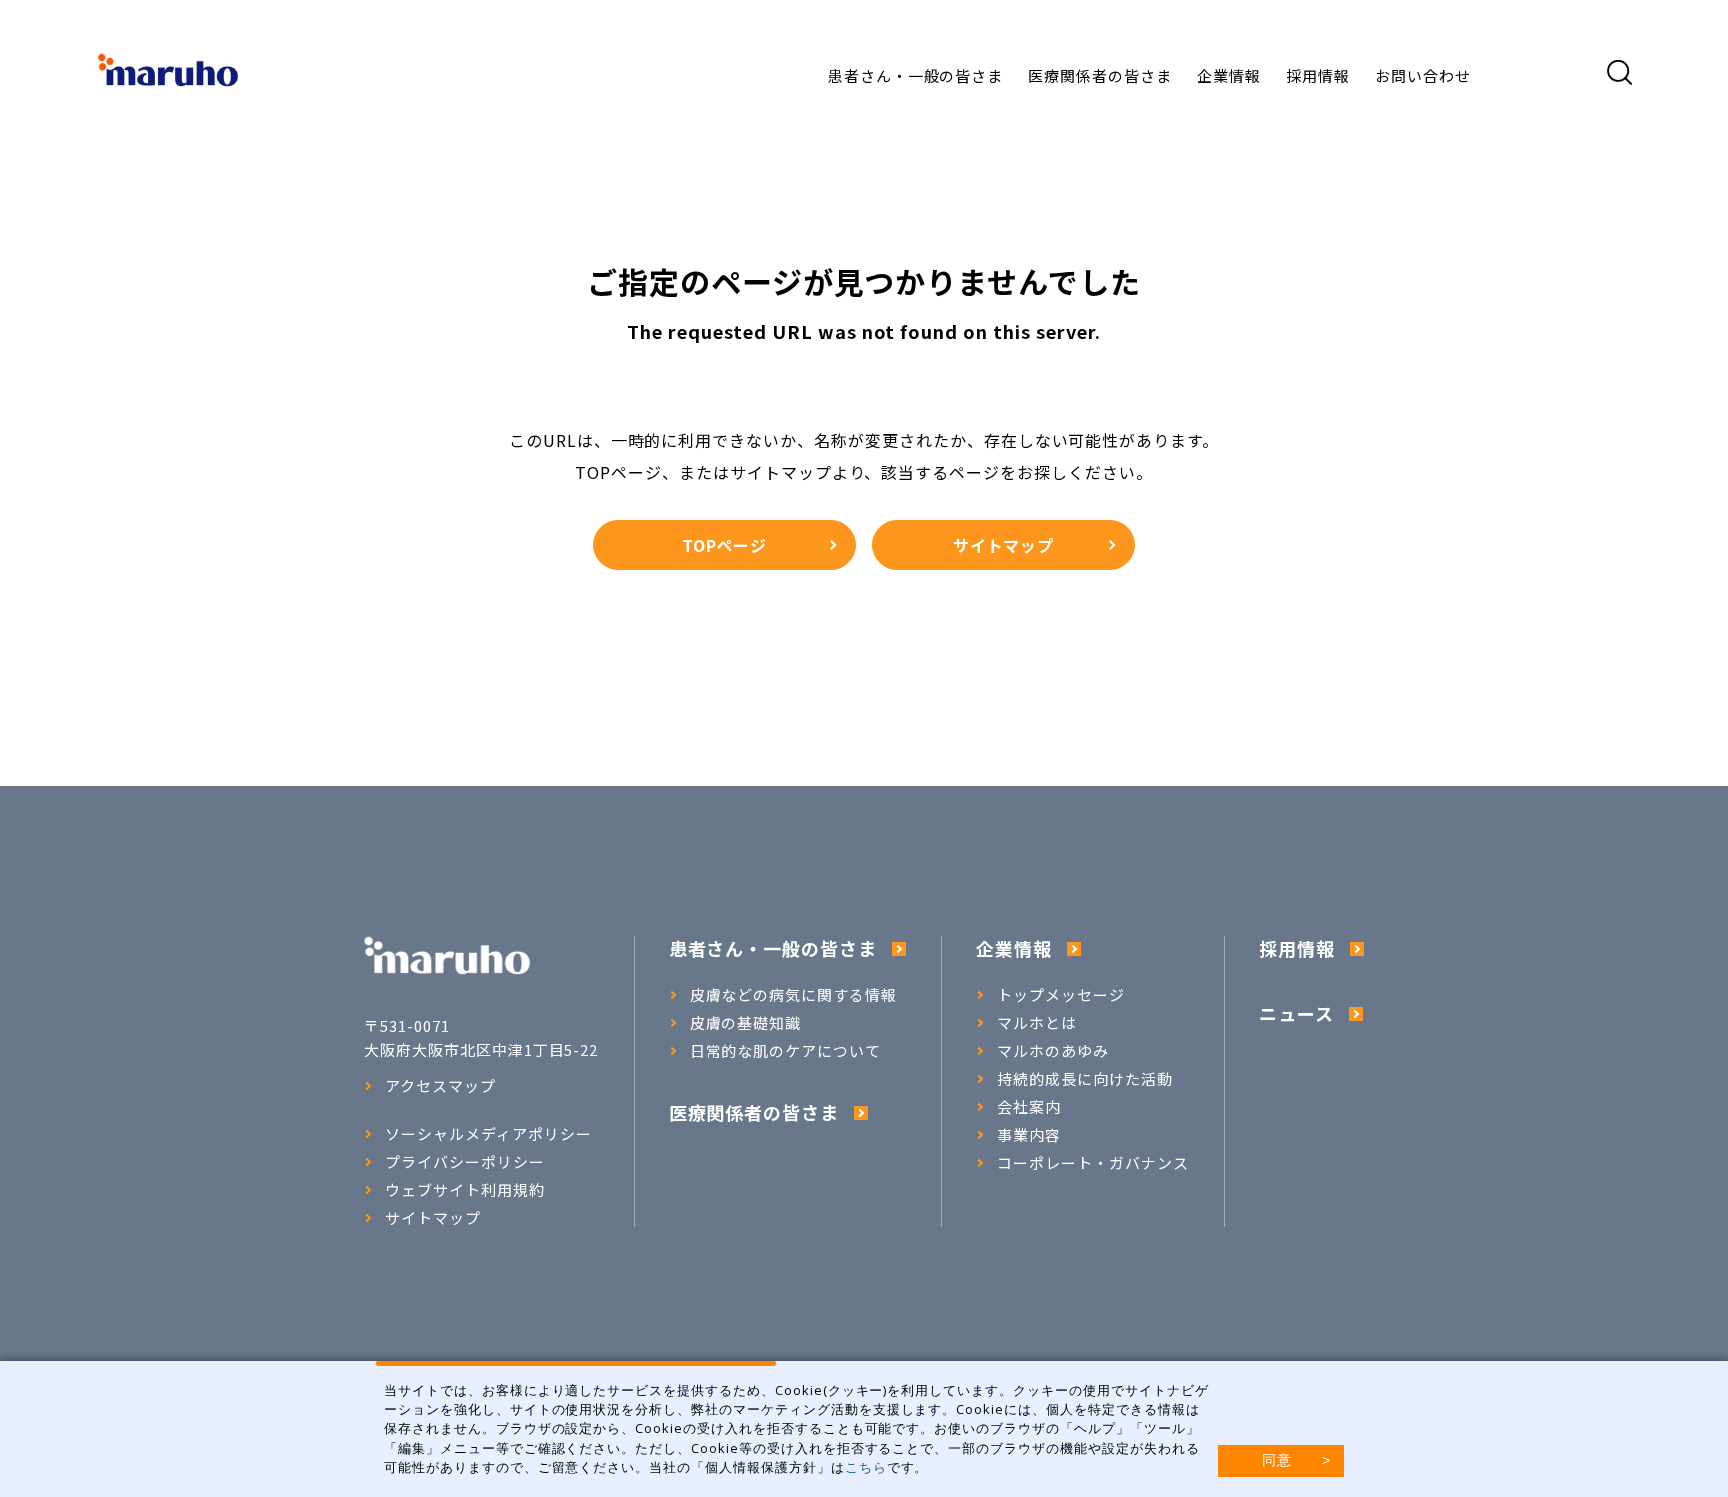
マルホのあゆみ (1053, 1051)
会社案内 (1029, 1107)
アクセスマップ (440, 1086)
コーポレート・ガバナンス (1093, 1163)
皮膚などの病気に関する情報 (793, 995)
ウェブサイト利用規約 (465, 1190)
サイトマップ (1004, 545)
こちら (866, 1467)
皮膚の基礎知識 (746, 1023)
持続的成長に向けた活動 (1085, 1079)
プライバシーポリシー (465, 1162)
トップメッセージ (1061, 995)
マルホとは (1037, 1023)
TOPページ (725, 545)
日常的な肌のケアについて (786, 1051)
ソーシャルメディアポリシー (488, 1134)
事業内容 (1029, 1135)
